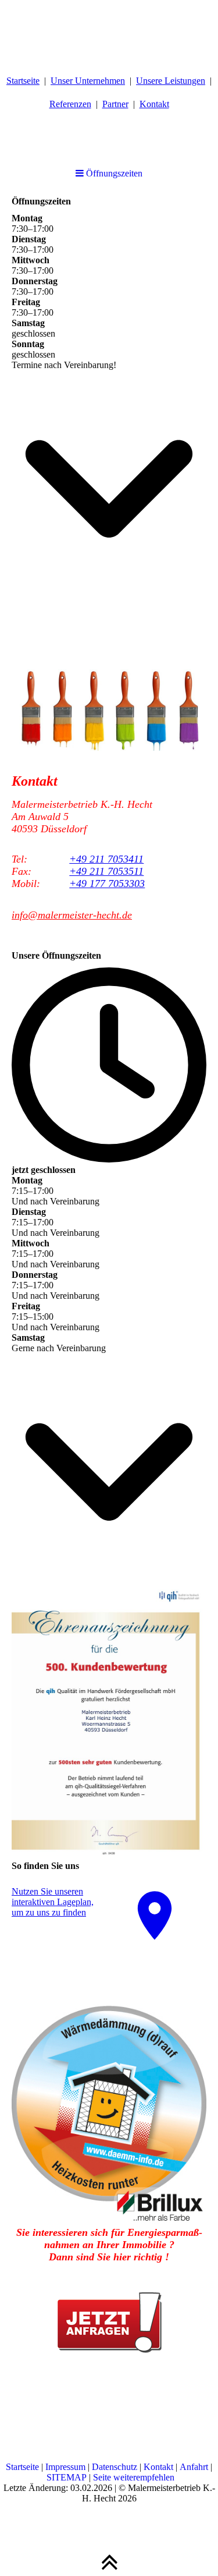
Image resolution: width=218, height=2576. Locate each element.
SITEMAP (67, 2477)
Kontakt (154, 104)
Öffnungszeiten (113, 173)
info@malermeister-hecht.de (72, 915)
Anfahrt (194, 2467)
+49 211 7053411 (106, 859)
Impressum (65, 2467)
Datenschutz (115, 2467)
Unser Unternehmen (88, 81)
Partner (115, 104)
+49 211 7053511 (106, 871)
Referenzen (70, 104)
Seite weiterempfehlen (134, 2477)
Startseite (23, 81)
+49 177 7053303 (107, 884)
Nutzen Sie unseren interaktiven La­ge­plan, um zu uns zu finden (53, 1902)
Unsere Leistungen (171, 81)
